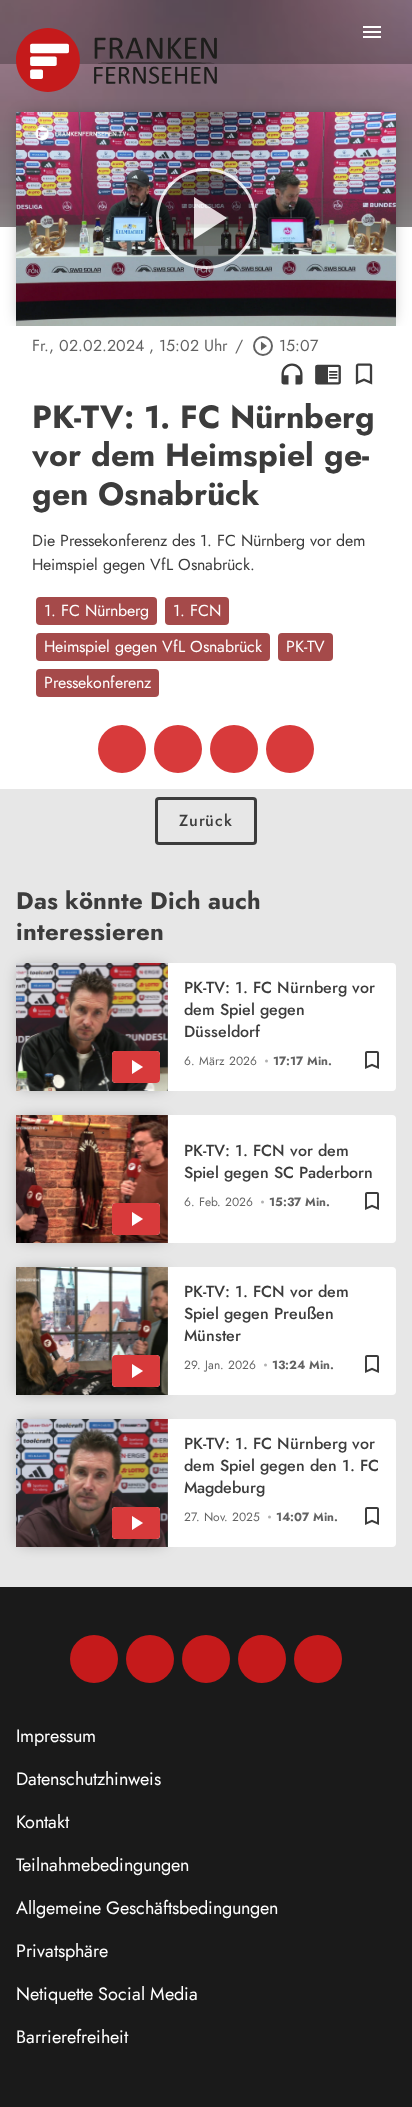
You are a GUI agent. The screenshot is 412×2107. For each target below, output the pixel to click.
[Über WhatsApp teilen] (234, 749)
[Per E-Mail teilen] (290, 749)
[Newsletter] (318, 1659)
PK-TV (305, 646)
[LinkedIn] (262, 1659)
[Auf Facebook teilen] (122, 749)
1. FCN (197, 610)
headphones (292, 374)
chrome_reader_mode (328, 374)
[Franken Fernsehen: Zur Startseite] (118, 60)
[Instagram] (150, 1659)
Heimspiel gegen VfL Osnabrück (153, 646)
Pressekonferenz (97, 682)
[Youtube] (206, 1659)
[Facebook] (94, 1659)
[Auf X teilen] (178, 749)
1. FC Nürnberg (96, 610)
